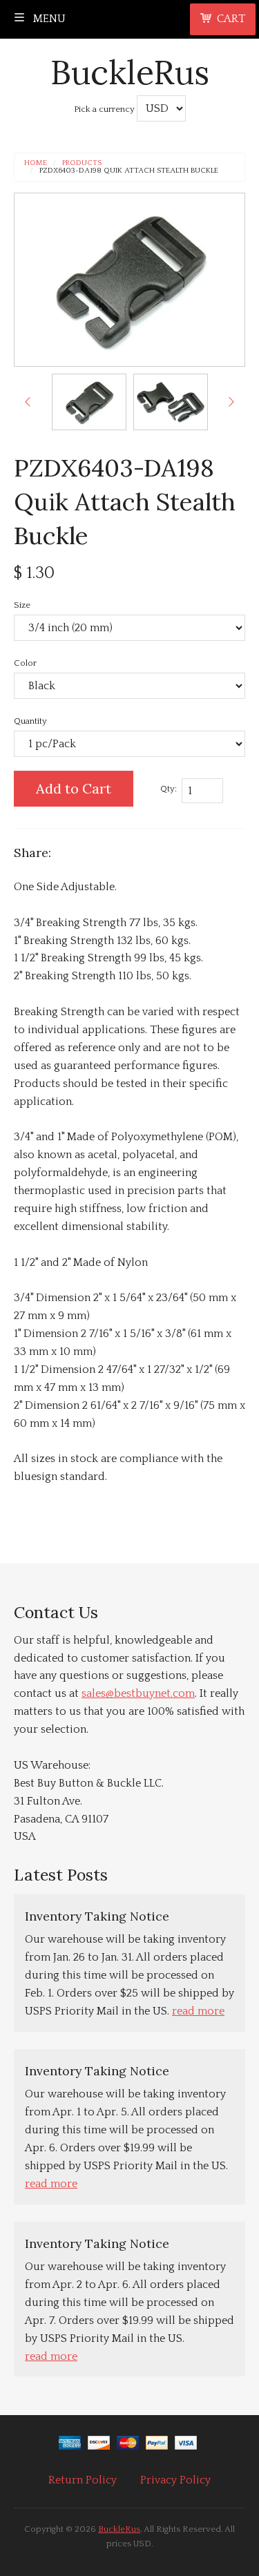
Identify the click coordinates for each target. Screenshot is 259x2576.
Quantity (30, 721)
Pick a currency (105, 109)
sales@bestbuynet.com (138, 1693)
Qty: (169, 789)
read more (198, 2011)
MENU (48, 19)
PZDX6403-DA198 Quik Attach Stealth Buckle (129, 171)
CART (231, 19)
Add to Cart (74, 788)
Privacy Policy (175, 2480)
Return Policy (83, 2480)
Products (82, 163)
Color (25, 663)
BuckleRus (130, 72)
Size (22, 605)
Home (36, 163)
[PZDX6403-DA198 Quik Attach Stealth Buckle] (89, 402)
